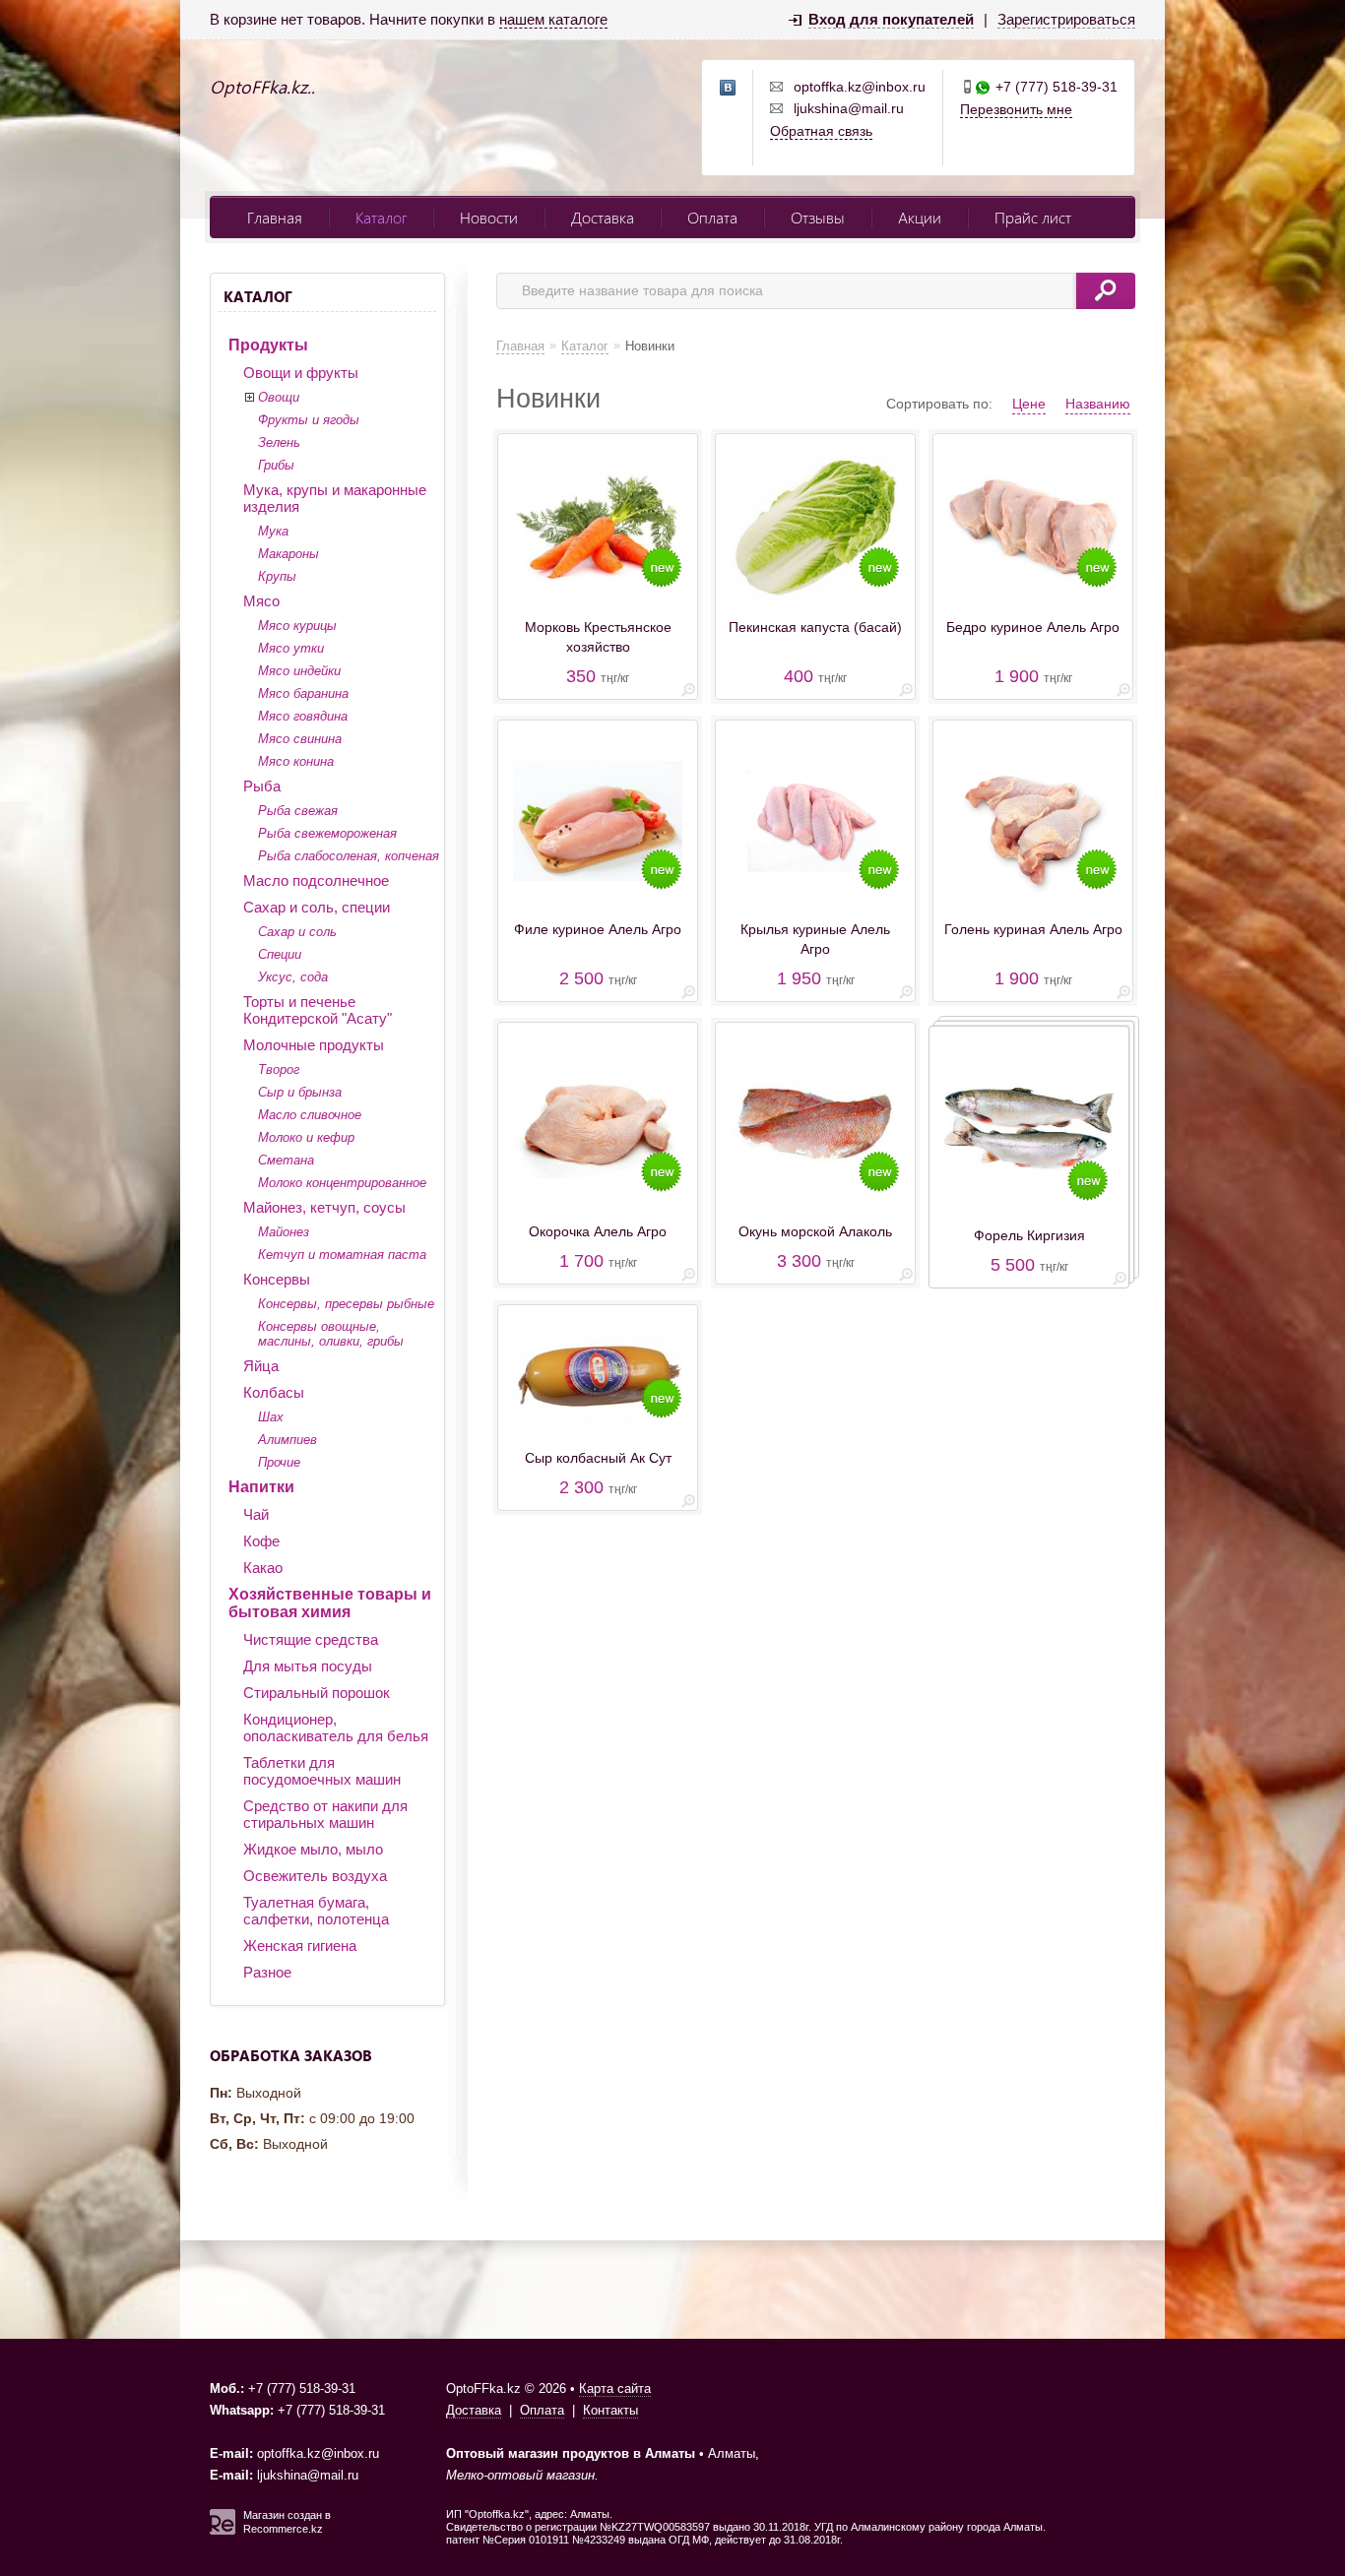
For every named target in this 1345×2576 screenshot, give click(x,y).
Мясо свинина (300, 739)
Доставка (603, 217)
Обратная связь (821, 131)
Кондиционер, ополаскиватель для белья (336, 1728)
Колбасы (274, 1392)
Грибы (276, 465)
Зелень (279, 442)
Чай (256, 1514)
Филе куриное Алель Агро (598, 929)
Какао (263, 1568)
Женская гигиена (300, 1946)
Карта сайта (615, 2388)
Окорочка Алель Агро (598, 1231)
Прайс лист (1033, 217)
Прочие (279, 1462)
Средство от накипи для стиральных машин (325, 1814)
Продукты (268, 345)
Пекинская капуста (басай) (815, 627)
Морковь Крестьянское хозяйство (598, 637)
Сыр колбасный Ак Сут (598, 1458)
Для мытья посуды (308, 1666)
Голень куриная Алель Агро (1033, 929)
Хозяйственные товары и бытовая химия (330, 1603)
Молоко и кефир (306, 1137)
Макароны (288, 554)
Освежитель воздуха (315, 1876)
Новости (489, 217)
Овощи (279, 397)
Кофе (261, 1541)
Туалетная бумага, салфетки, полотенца (316, 1911)
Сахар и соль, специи (317, 907)
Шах (271, 1417)
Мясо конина (296, 761)
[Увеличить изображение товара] (688, 693)
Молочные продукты (314, 1045)
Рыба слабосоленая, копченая (349, 856)
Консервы (277, 1279)
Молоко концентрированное (342, 1183)
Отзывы (818, 217)
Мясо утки (291, 648)
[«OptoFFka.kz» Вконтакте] (729, 89)
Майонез (284, 1232)
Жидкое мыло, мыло (313, 1849)
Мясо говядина (303, 716)
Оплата (712, 217)
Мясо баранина (303, 693)
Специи (280, 954)
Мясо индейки (299, 671)
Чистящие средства (311, 1639)
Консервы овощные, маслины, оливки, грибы (331, 1334)
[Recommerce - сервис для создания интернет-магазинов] (223, 2531)
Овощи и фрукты (301, 373)
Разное (267, 1972)
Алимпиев (288, 1440)
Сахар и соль (297, 932)
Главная (275, 217)
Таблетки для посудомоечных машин (322, 1771)
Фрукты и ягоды (309, 420)
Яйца (261, 1366)
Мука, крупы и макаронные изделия (335, 498)
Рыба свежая (298, 811)
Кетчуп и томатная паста (342, 1255)
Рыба (262, 786)
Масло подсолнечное (316, 880)
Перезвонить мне (1016, 109)
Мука (273, 531)
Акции (920, 217)
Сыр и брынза (300, 1092)
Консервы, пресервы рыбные (346, 1304)
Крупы (277, 576)
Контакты (610, 2410)
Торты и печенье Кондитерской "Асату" (318, 1010)
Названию (1098, 404)
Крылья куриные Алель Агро (815, 939)
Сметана (286, 1160)
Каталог (381, 217)
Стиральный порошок (317, 1693)
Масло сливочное (310, 1115)
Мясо (261, 601)
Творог (279, 1069)
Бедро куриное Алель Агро (1033, 627)
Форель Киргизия (1029, 1235)
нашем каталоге (553, 19)
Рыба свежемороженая (327, 833)
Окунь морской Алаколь (815, 1231)
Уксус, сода (293, 977)
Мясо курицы (297, 626)
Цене (1029, 404)
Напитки (261, 1487)
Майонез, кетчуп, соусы (324, 1207)
